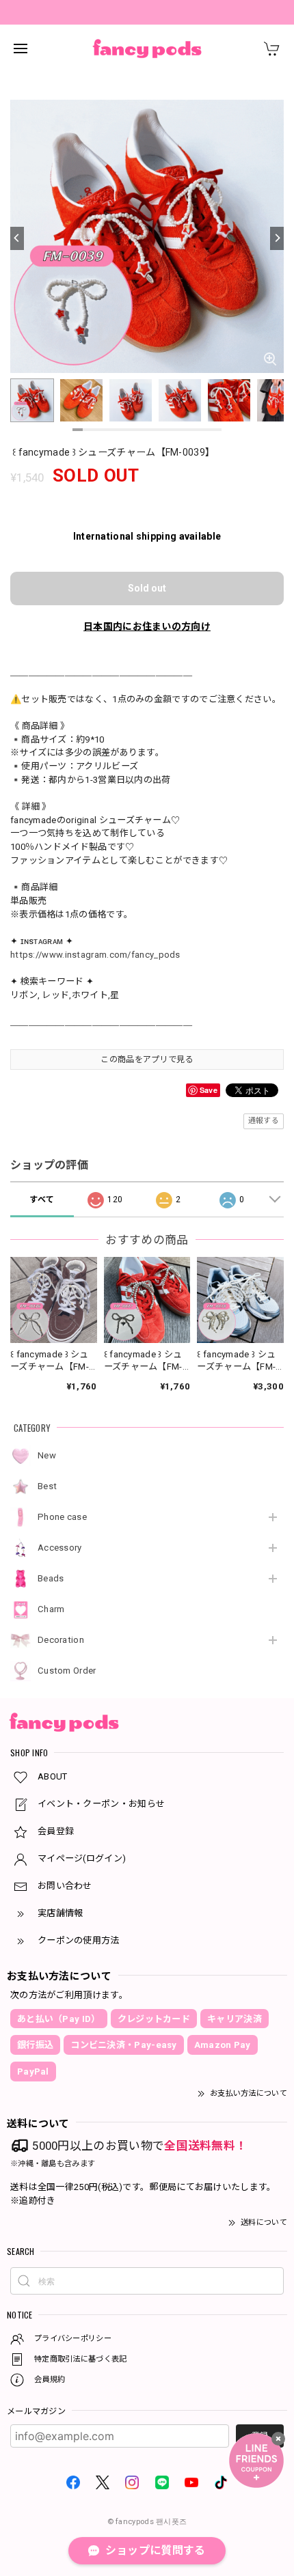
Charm (51, 1609)
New (47, 1455)
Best (47, 1486)
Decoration (61, 1640)
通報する (264, 1121)
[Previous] (17, 238)
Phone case (62, 1517)
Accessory (60, 1548)
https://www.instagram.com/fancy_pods (95, 955)
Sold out (147, 588)
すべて (42, 1200)
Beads (51, 1578)
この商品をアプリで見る (147, 1060)
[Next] (277, 238)
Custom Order (67, 1671)
